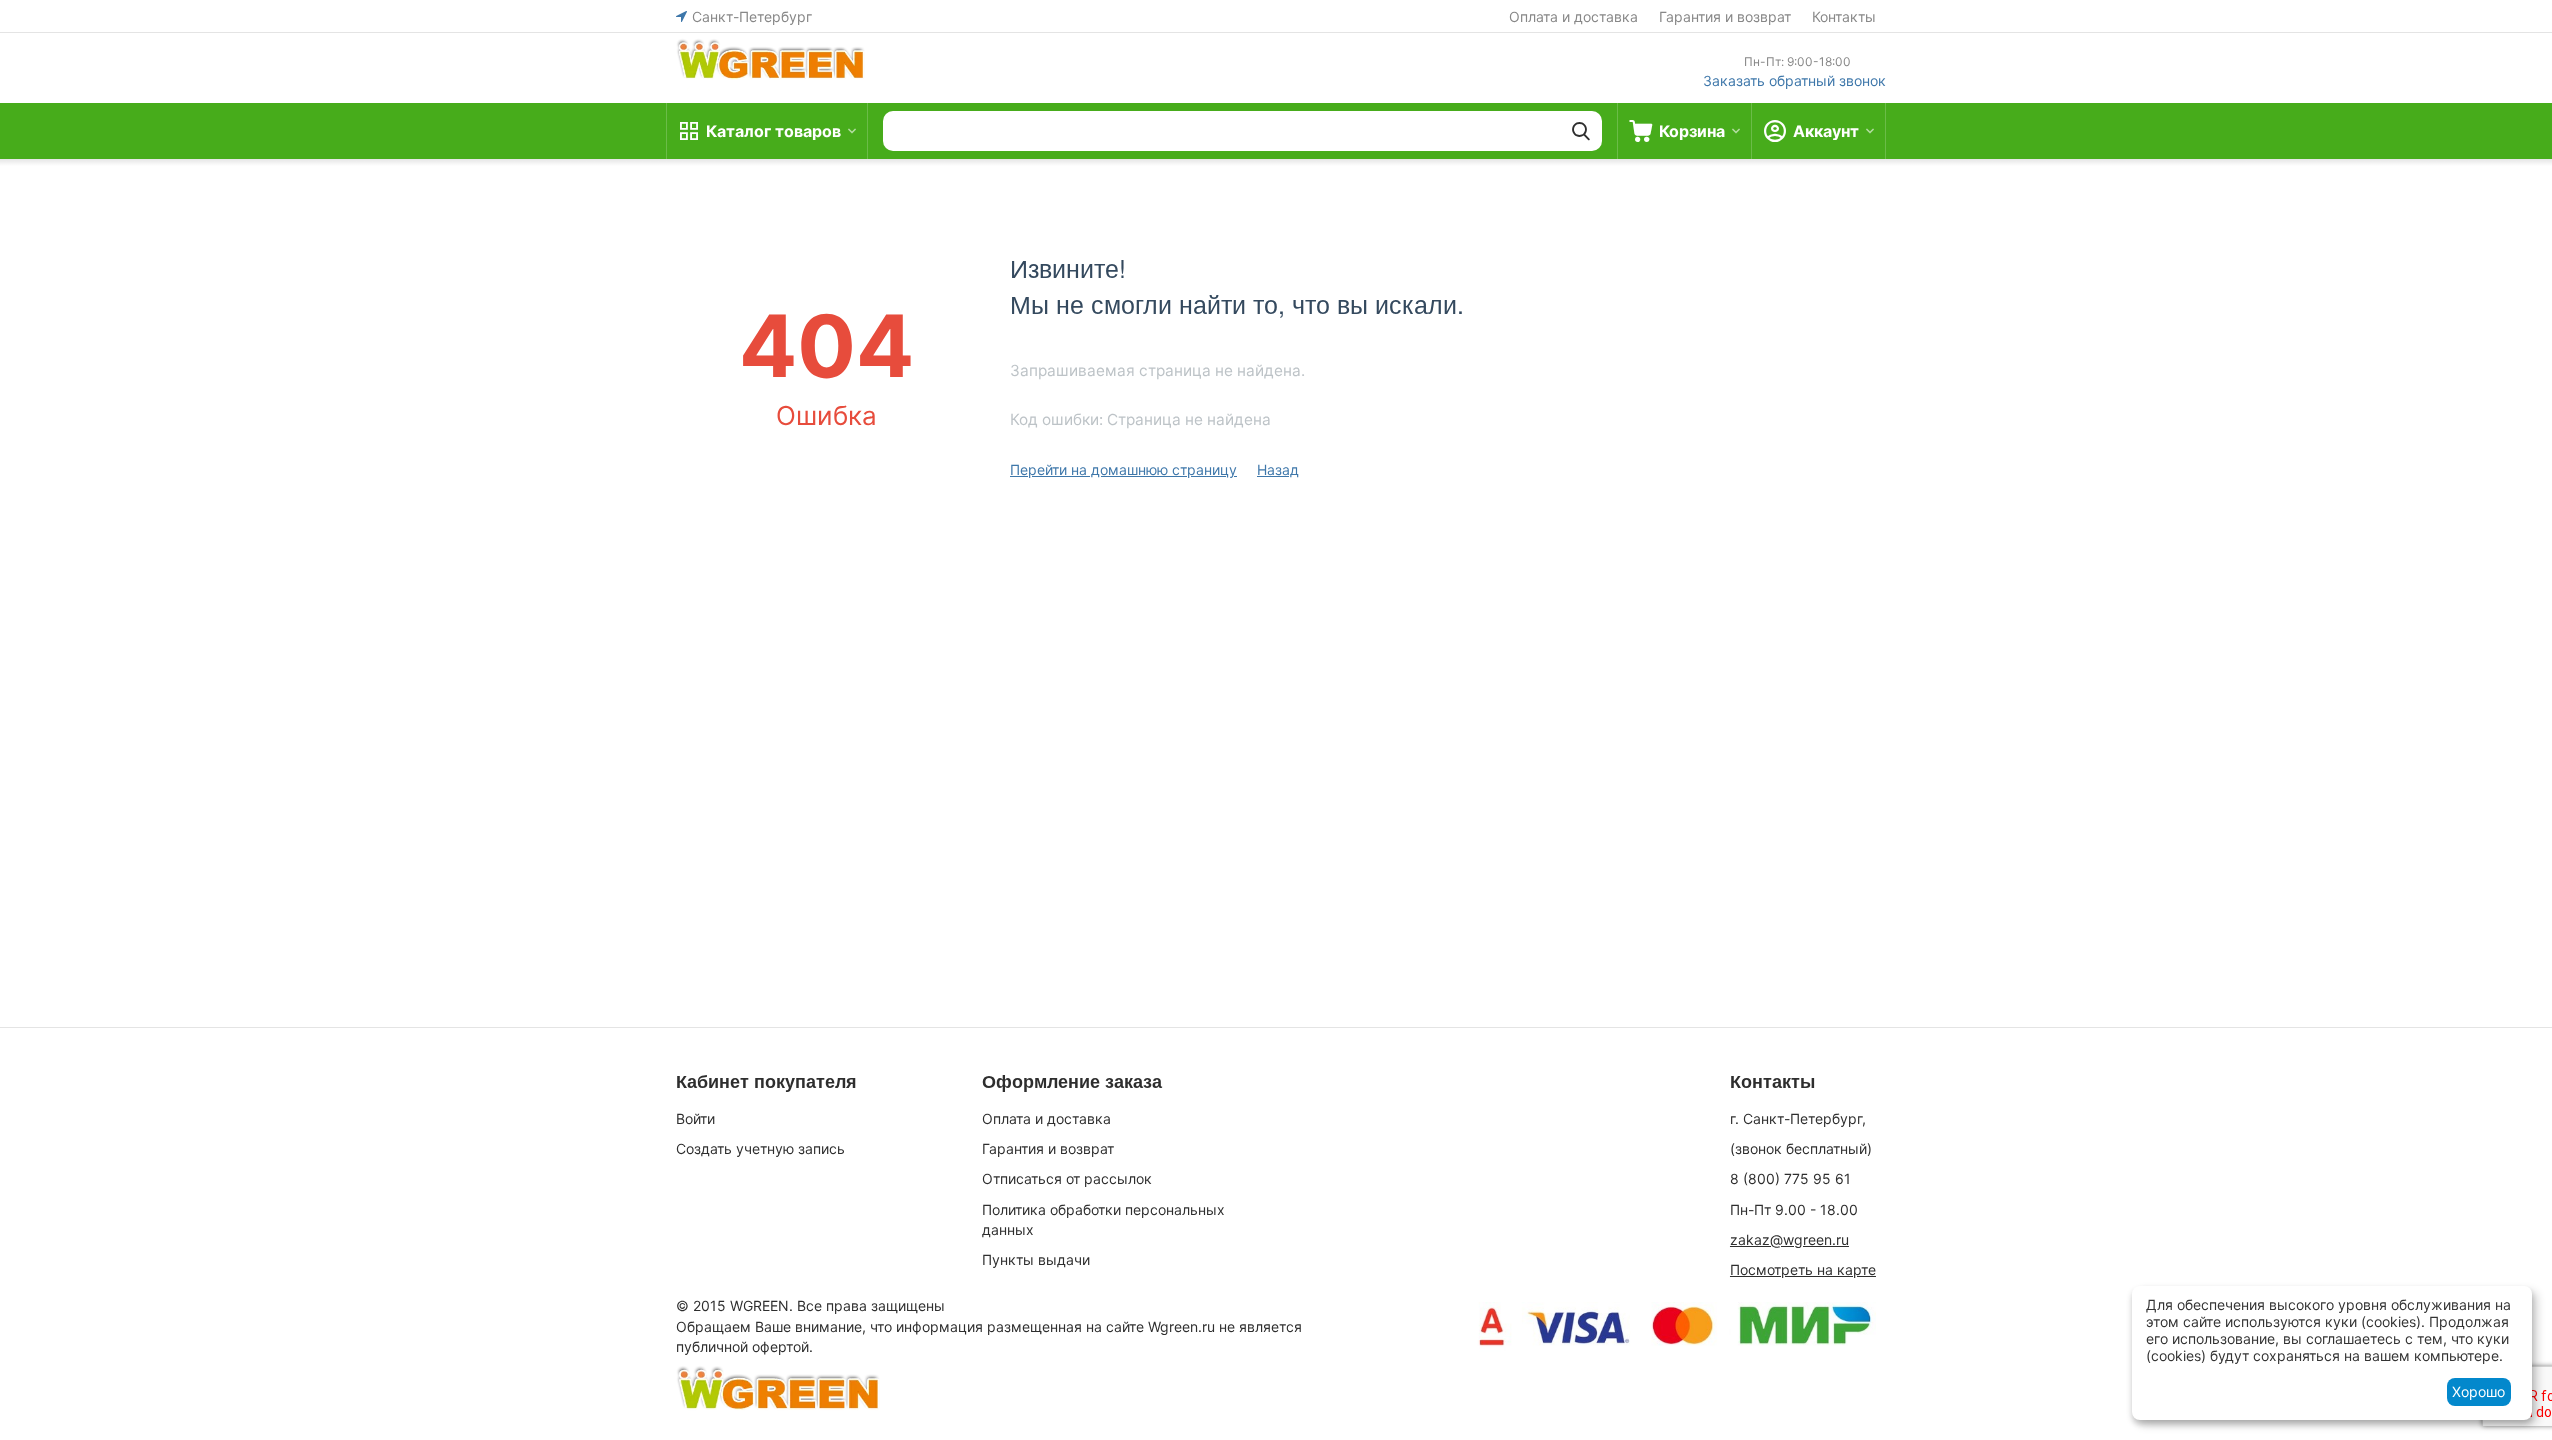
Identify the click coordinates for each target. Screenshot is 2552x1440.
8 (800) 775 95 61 (1790, 1178)
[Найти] (1581, 131)
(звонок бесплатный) (1801, 1148)
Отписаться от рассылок (1067, 1178)
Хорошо (2478, 1391)
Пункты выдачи (1036, 1259)
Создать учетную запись (760, 1148)
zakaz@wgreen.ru (1789, 1239)
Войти (695, 1118)
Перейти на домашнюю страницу (1123, 469)
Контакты (1844, 16)
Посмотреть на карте (1803, 1269)
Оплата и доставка (1573, 16)
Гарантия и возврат (1725, 16)
